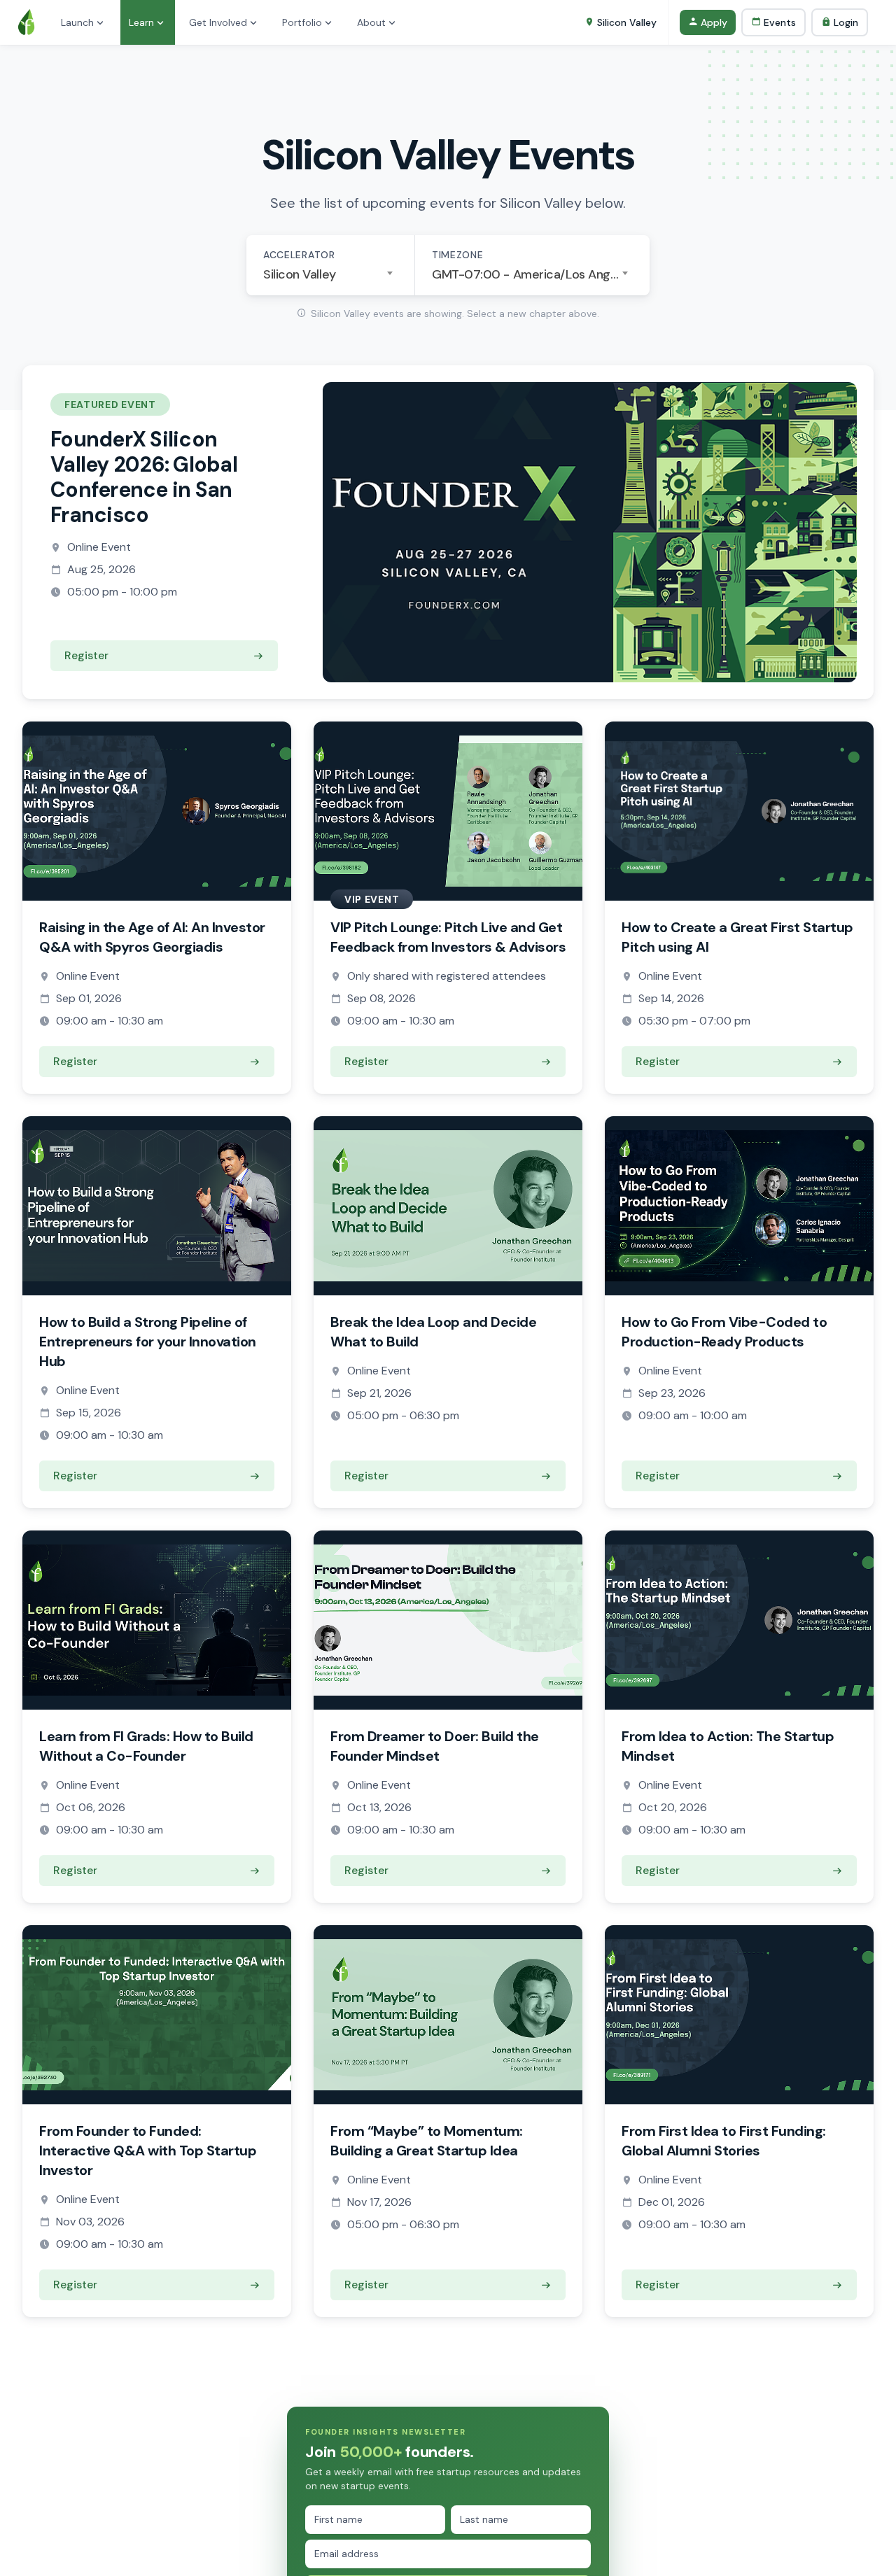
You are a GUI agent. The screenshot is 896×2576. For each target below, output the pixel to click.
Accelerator (299, 255)
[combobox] (330, 274)
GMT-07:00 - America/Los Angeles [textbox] (532, 274)
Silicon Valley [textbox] (300, 274)
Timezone (458, 255)
